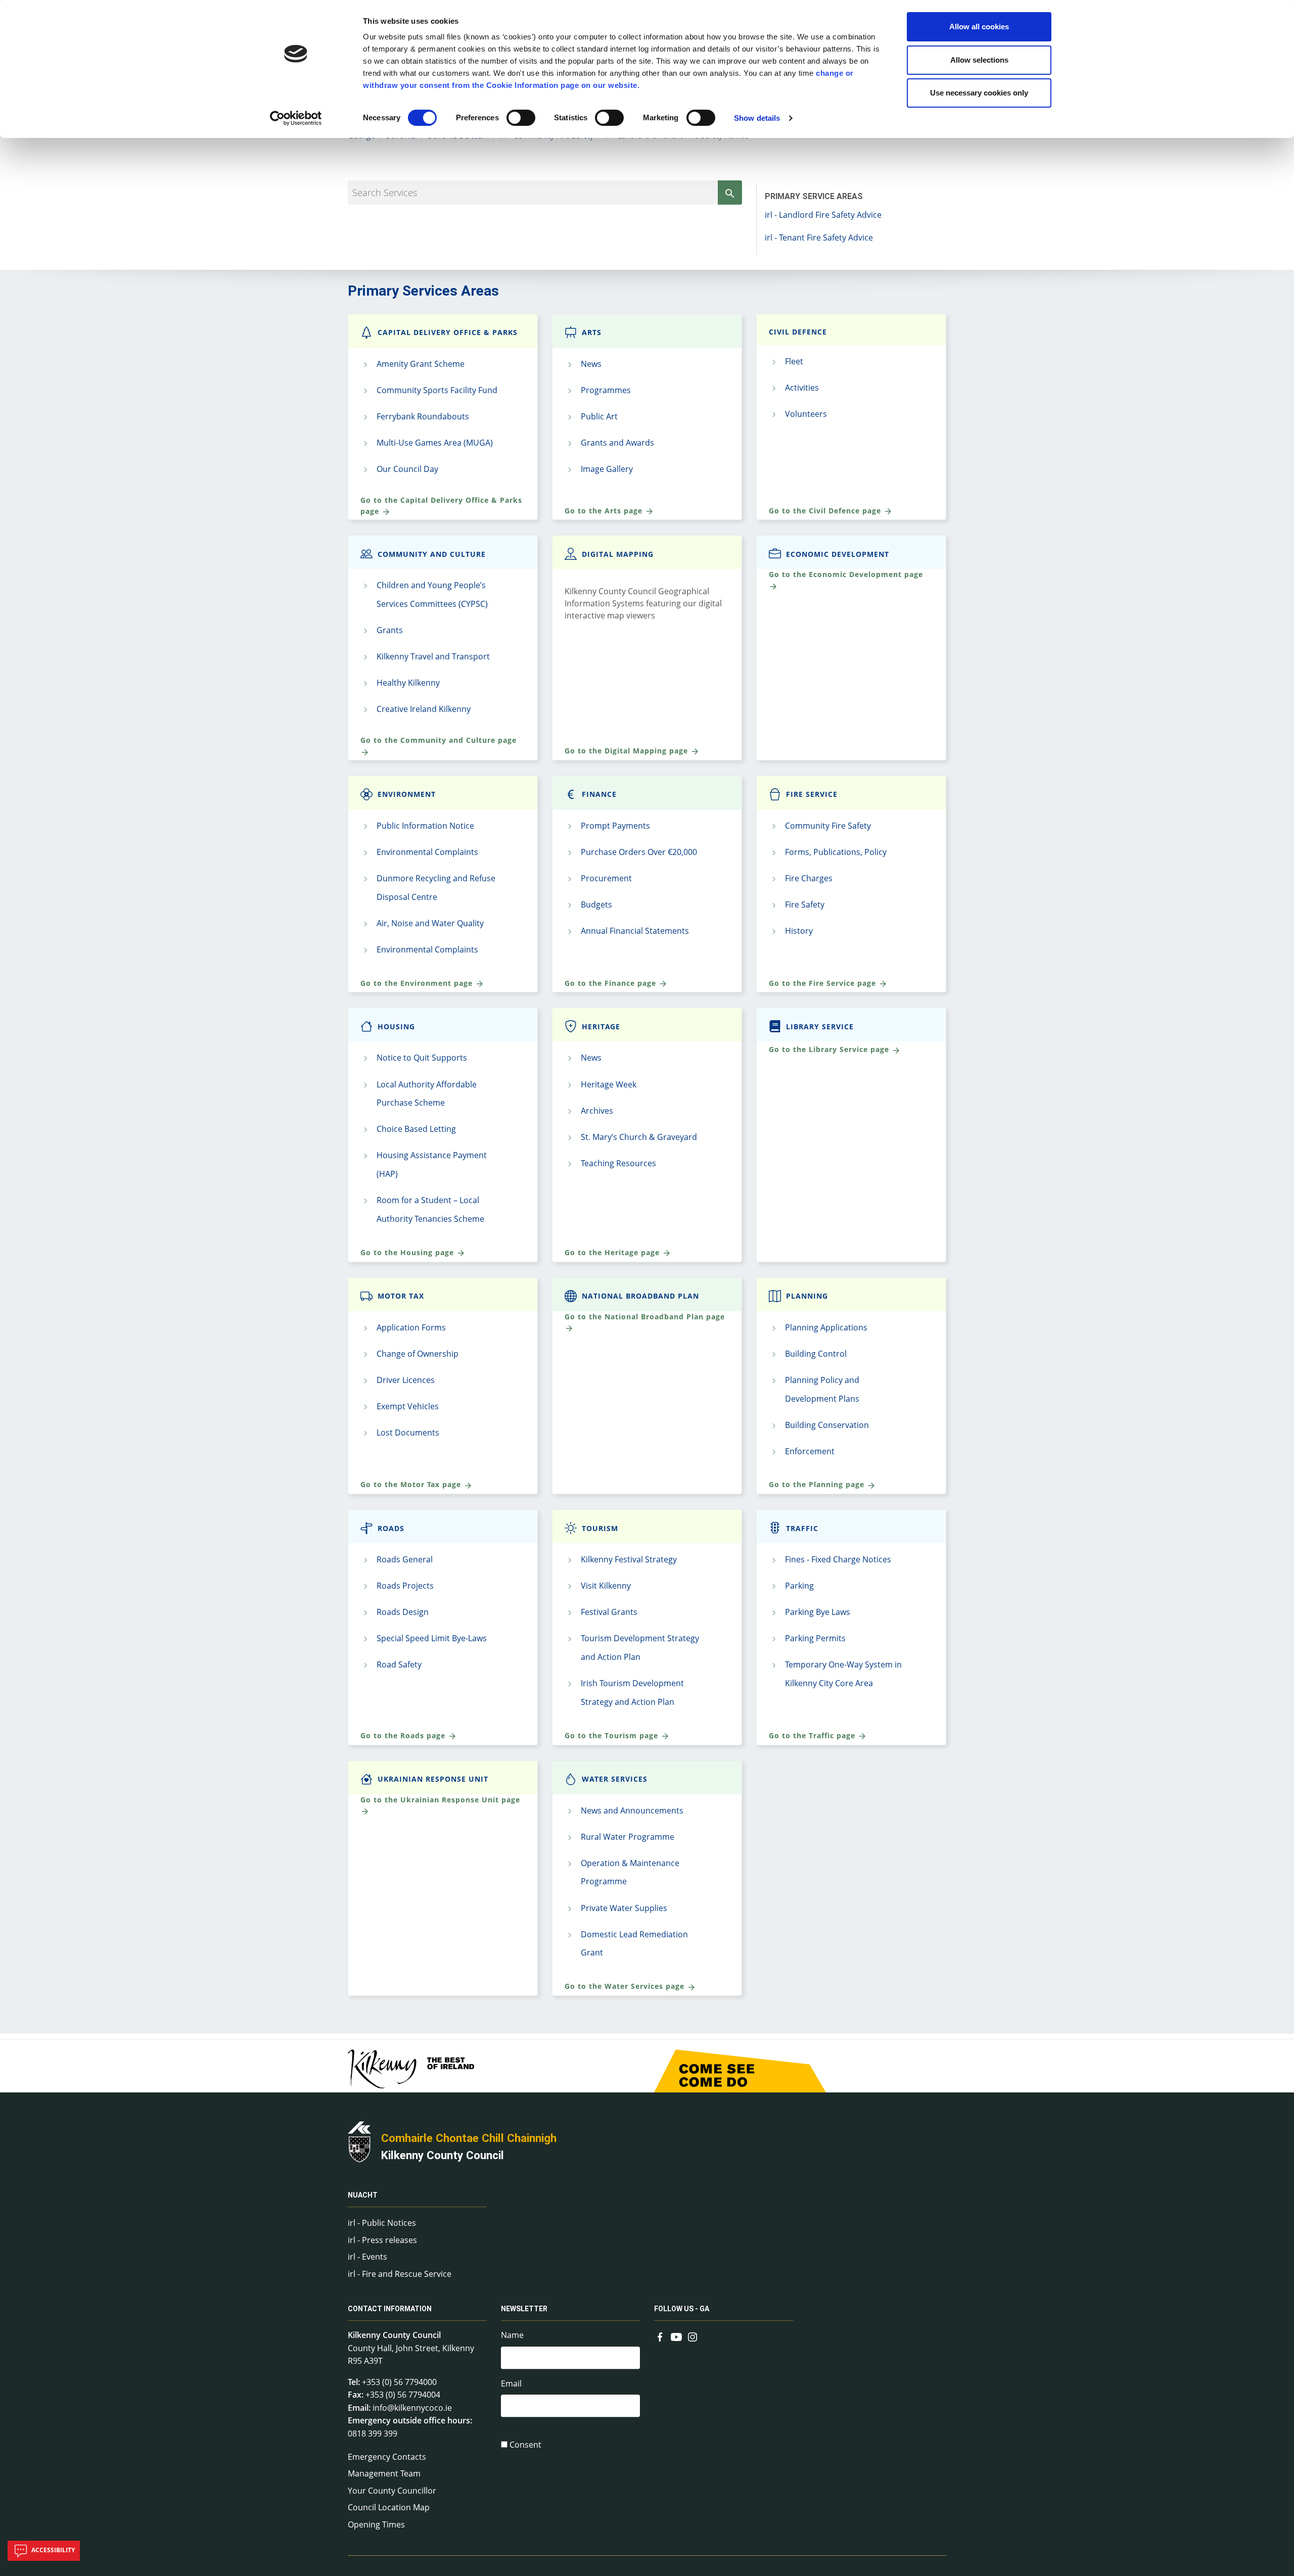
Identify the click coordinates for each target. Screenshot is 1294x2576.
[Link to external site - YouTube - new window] (676, 2336)
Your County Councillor (392, 2491)
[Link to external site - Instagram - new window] (692, 2336)
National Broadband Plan (640, 1296)
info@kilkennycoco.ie (412, 2408)
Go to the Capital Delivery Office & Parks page (441, 506)
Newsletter (524, 2309)
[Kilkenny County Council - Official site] (359, 2141)
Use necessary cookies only (979, 93)
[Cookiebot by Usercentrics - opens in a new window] (296, 118)
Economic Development (838, 554)
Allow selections (979, 60)
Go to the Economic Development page (846, 574)
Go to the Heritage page (613, 1252)
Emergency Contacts (387, 2457)
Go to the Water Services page (626, 1986)
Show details (757, 118)
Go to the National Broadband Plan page (645, 1317)
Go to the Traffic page (813, 1735)
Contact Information (390, 2309)
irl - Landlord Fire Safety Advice (823, 215)
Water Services (615, 1779)
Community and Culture (432, 554)
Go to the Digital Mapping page (628, 751)
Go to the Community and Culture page (438, 740)
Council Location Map (389, 2507)
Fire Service (812, 794)
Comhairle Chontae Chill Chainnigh (469, 2138)
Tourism (600, 1528)
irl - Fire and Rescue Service (400, 2274)
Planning (807, 1296)
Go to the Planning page (818, 1484)
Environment (407, 794)
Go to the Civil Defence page (826, 511)
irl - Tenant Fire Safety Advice (819, 237)
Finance (599, 794)
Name (512, 2335)
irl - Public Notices (382, 2223)
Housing (396, 1027)
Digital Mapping (618, 554)
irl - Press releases (382, 2240)
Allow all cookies (979, 27)
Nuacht (363, 2195)
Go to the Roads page (404, 1735)
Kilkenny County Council (443, 2155)
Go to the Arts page (605, 511)
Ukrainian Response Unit (433, 1779)
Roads (391, 1528)
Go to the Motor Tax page (412, 1484)
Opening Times (376, 2524)
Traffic (802, 1528)
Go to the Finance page (612, 983)
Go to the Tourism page (613, 1735)
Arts (592, 332)
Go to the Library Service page (830, 1049)
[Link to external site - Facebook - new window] (660, 2336)
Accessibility (52, 2550)
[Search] (730, 193)
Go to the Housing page (408, 1252)
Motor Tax (401, 1296)
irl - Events (367, 2257)
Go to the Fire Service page (824, 983)
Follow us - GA (682, 2309)
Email (511, 2383)
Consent (525, 2445)
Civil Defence (798, 332)
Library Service (820, 1027)
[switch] (521, 118)
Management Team (384, 2473)
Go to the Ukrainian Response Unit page (440, 1800)
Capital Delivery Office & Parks (448, 332)
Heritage (601, 1027)
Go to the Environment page (418, 983)
